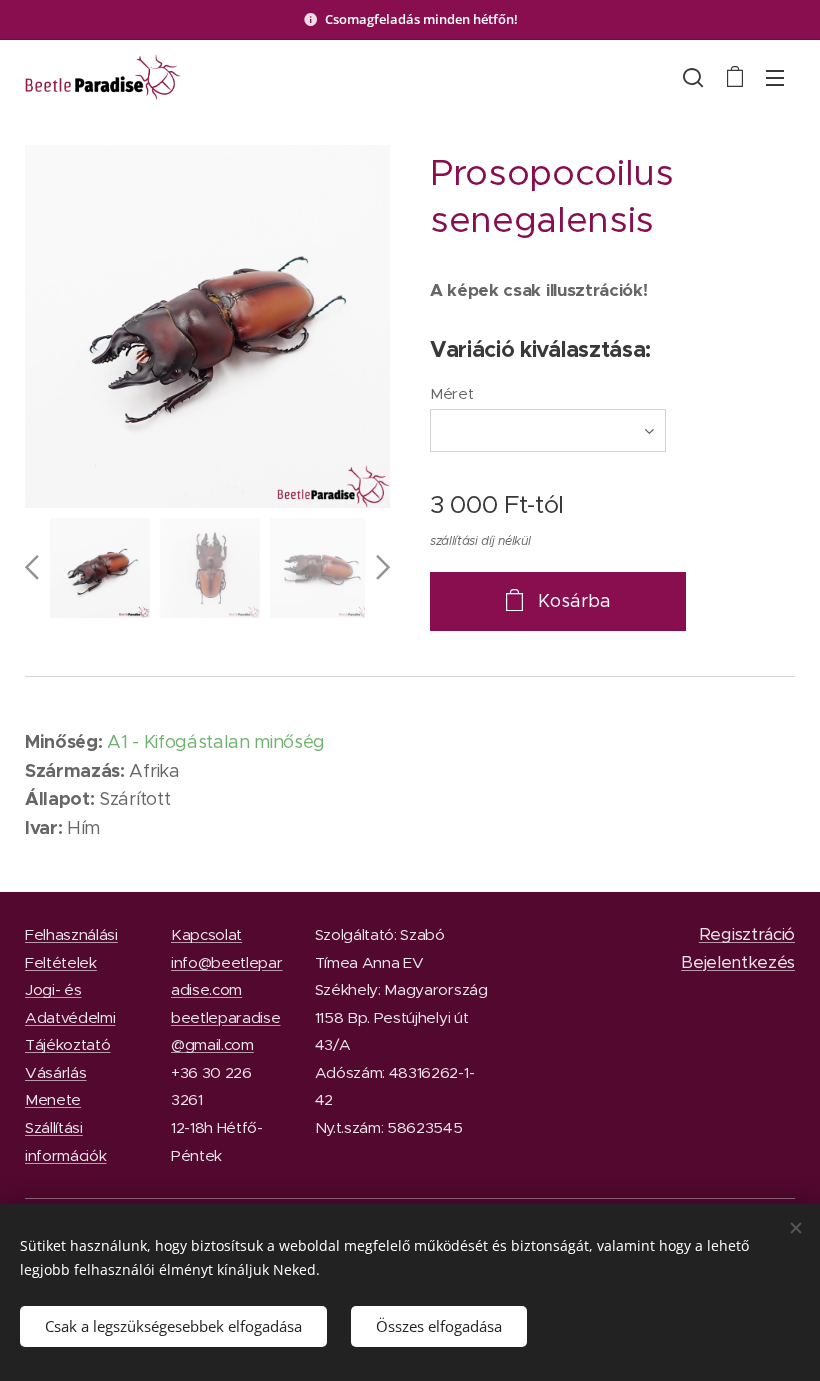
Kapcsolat (206, 934)
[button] (693, 77)
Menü (775, 77)
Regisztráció (747, 934)
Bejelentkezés (738, 962)
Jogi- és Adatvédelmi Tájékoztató (70, 1017)
